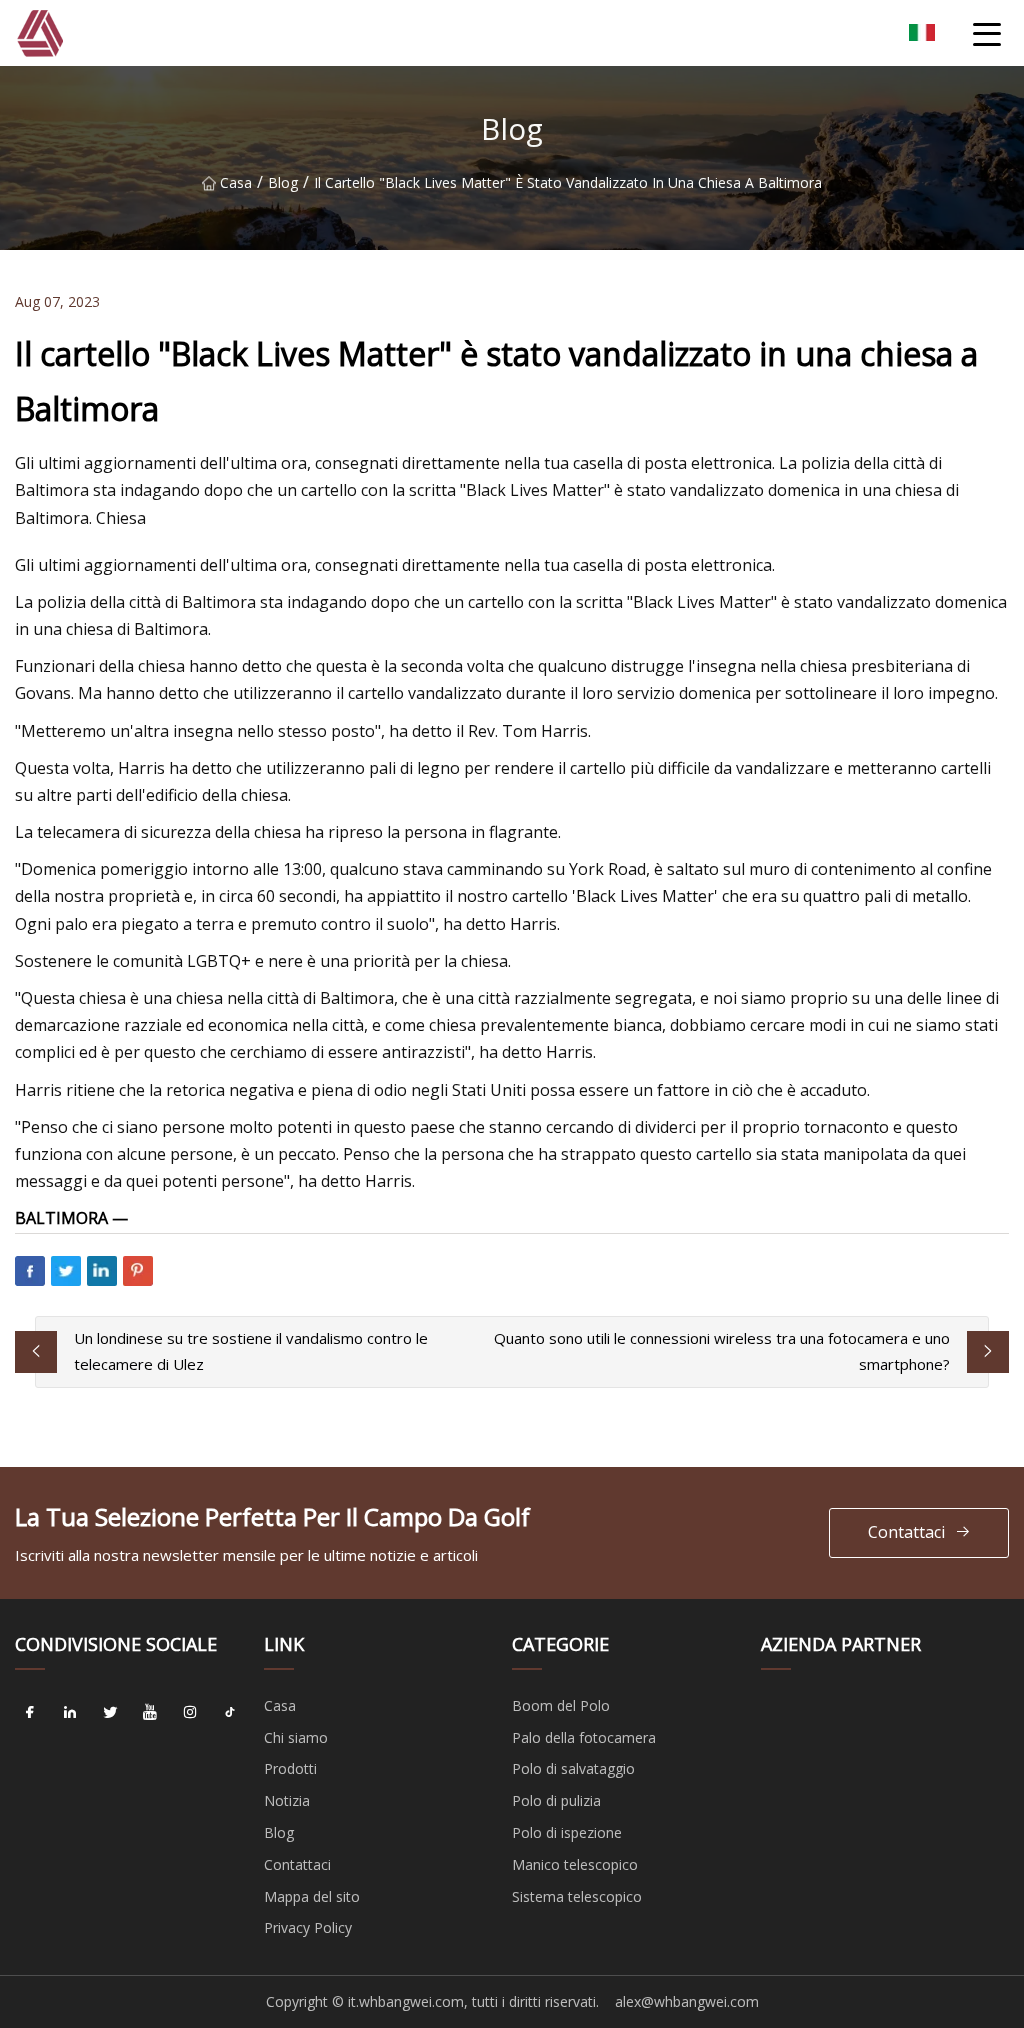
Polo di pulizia (556, 1800)
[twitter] (110, 1713)
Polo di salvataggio (573, 1768)
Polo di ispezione (567, 1832)
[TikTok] (230, 1713)
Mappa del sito (312, 1896)
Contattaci (906, 1532)
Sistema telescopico (577, 1896)
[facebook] (30, 1713)
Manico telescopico (575, 1864)
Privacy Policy (308, 1927)
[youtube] (150, 1713)
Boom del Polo (561, 1705)
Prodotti (290, 1768)
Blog (283, 182)
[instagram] (190, 1713)
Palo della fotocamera (584, 1737)
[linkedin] (70, 1713)
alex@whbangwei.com (687, 2001)
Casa (236, 182)
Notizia (287, 1800)
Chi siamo (296, 1737)
